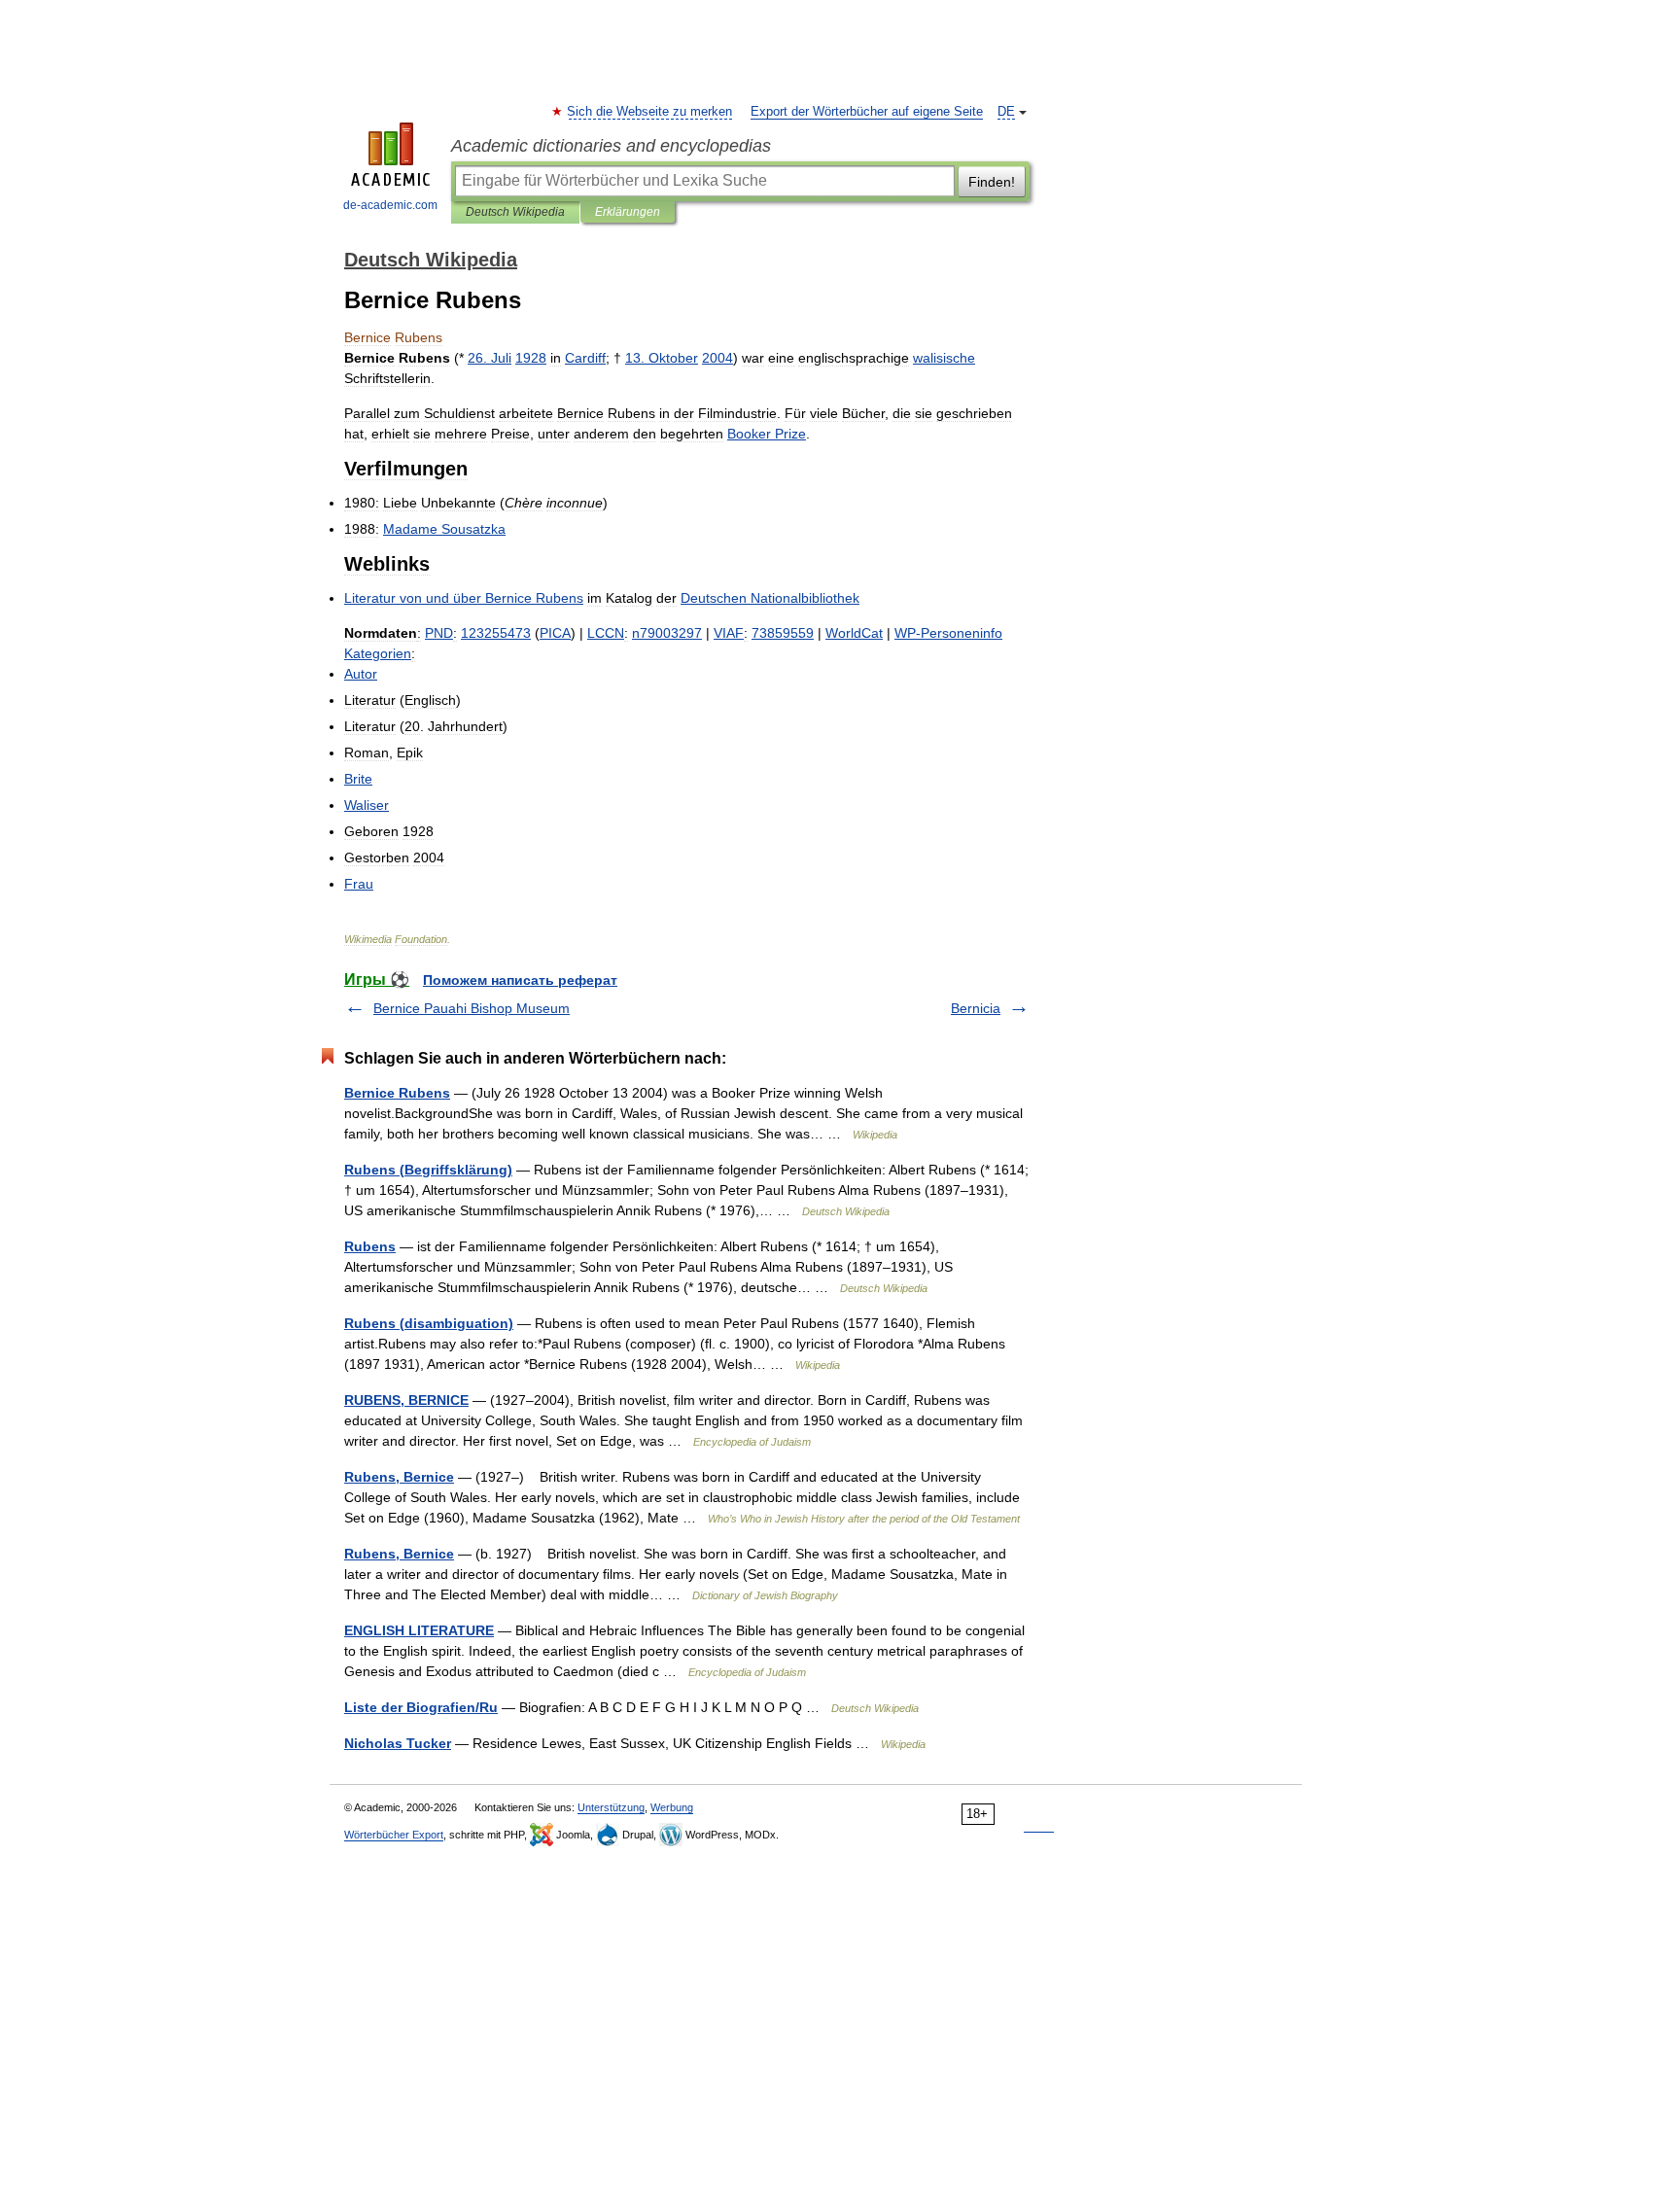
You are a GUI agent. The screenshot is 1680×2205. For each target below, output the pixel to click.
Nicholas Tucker (398, 1743)
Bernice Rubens (397, 1093)
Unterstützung (611, 1807)
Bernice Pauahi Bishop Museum (472, 1008)
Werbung (672, 1807)
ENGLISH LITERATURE (419, 1630)
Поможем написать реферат (520, 980)
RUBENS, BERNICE (406, 1400)
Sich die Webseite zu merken (650, 112)
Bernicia (976, 1008)
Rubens (370, 1246)
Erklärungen (628, 212)
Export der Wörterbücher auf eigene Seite (867, 112)
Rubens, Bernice (399, 1477)
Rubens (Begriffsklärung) (428, 1170)
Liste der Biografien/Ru (421, 1707)
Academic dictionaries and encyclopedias (611, 146)
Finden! (992, 182)
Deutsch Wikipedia (515, 212)
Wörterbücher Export (394, 1835)
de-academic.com (390, 205)
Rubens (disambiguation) (429, 1323)
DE (1006, 112)
